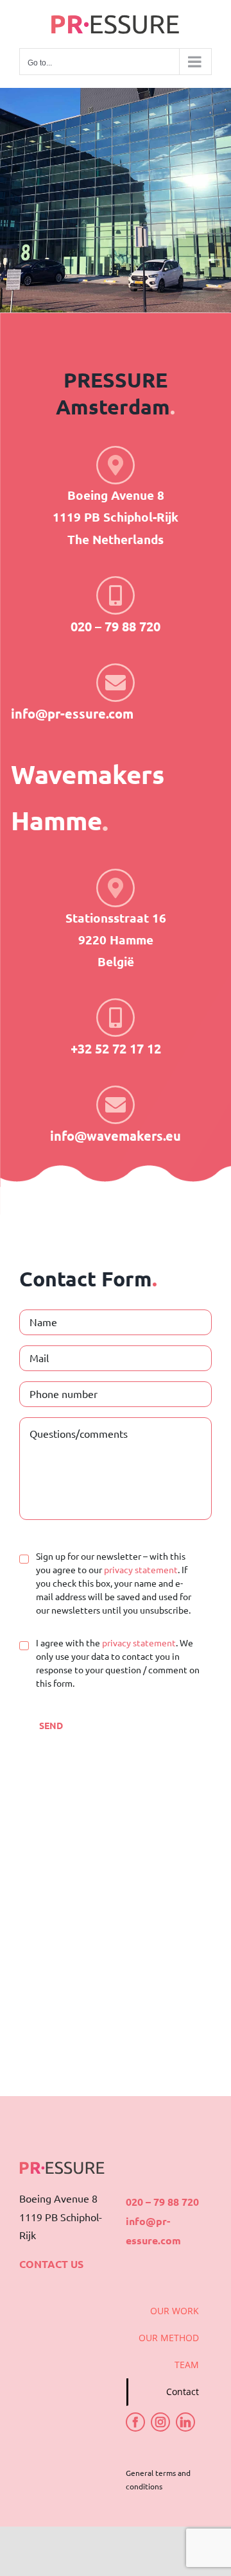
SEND (51, 1725)
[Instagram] (160, 2422)
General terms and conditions (158, 2480)
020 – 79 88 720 (162, 2202)
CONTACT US (51, 2264)
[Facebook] (135, 2422)
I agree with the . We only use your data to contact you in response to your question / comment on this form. (118, 1663)
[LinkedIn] (185, 2422)
